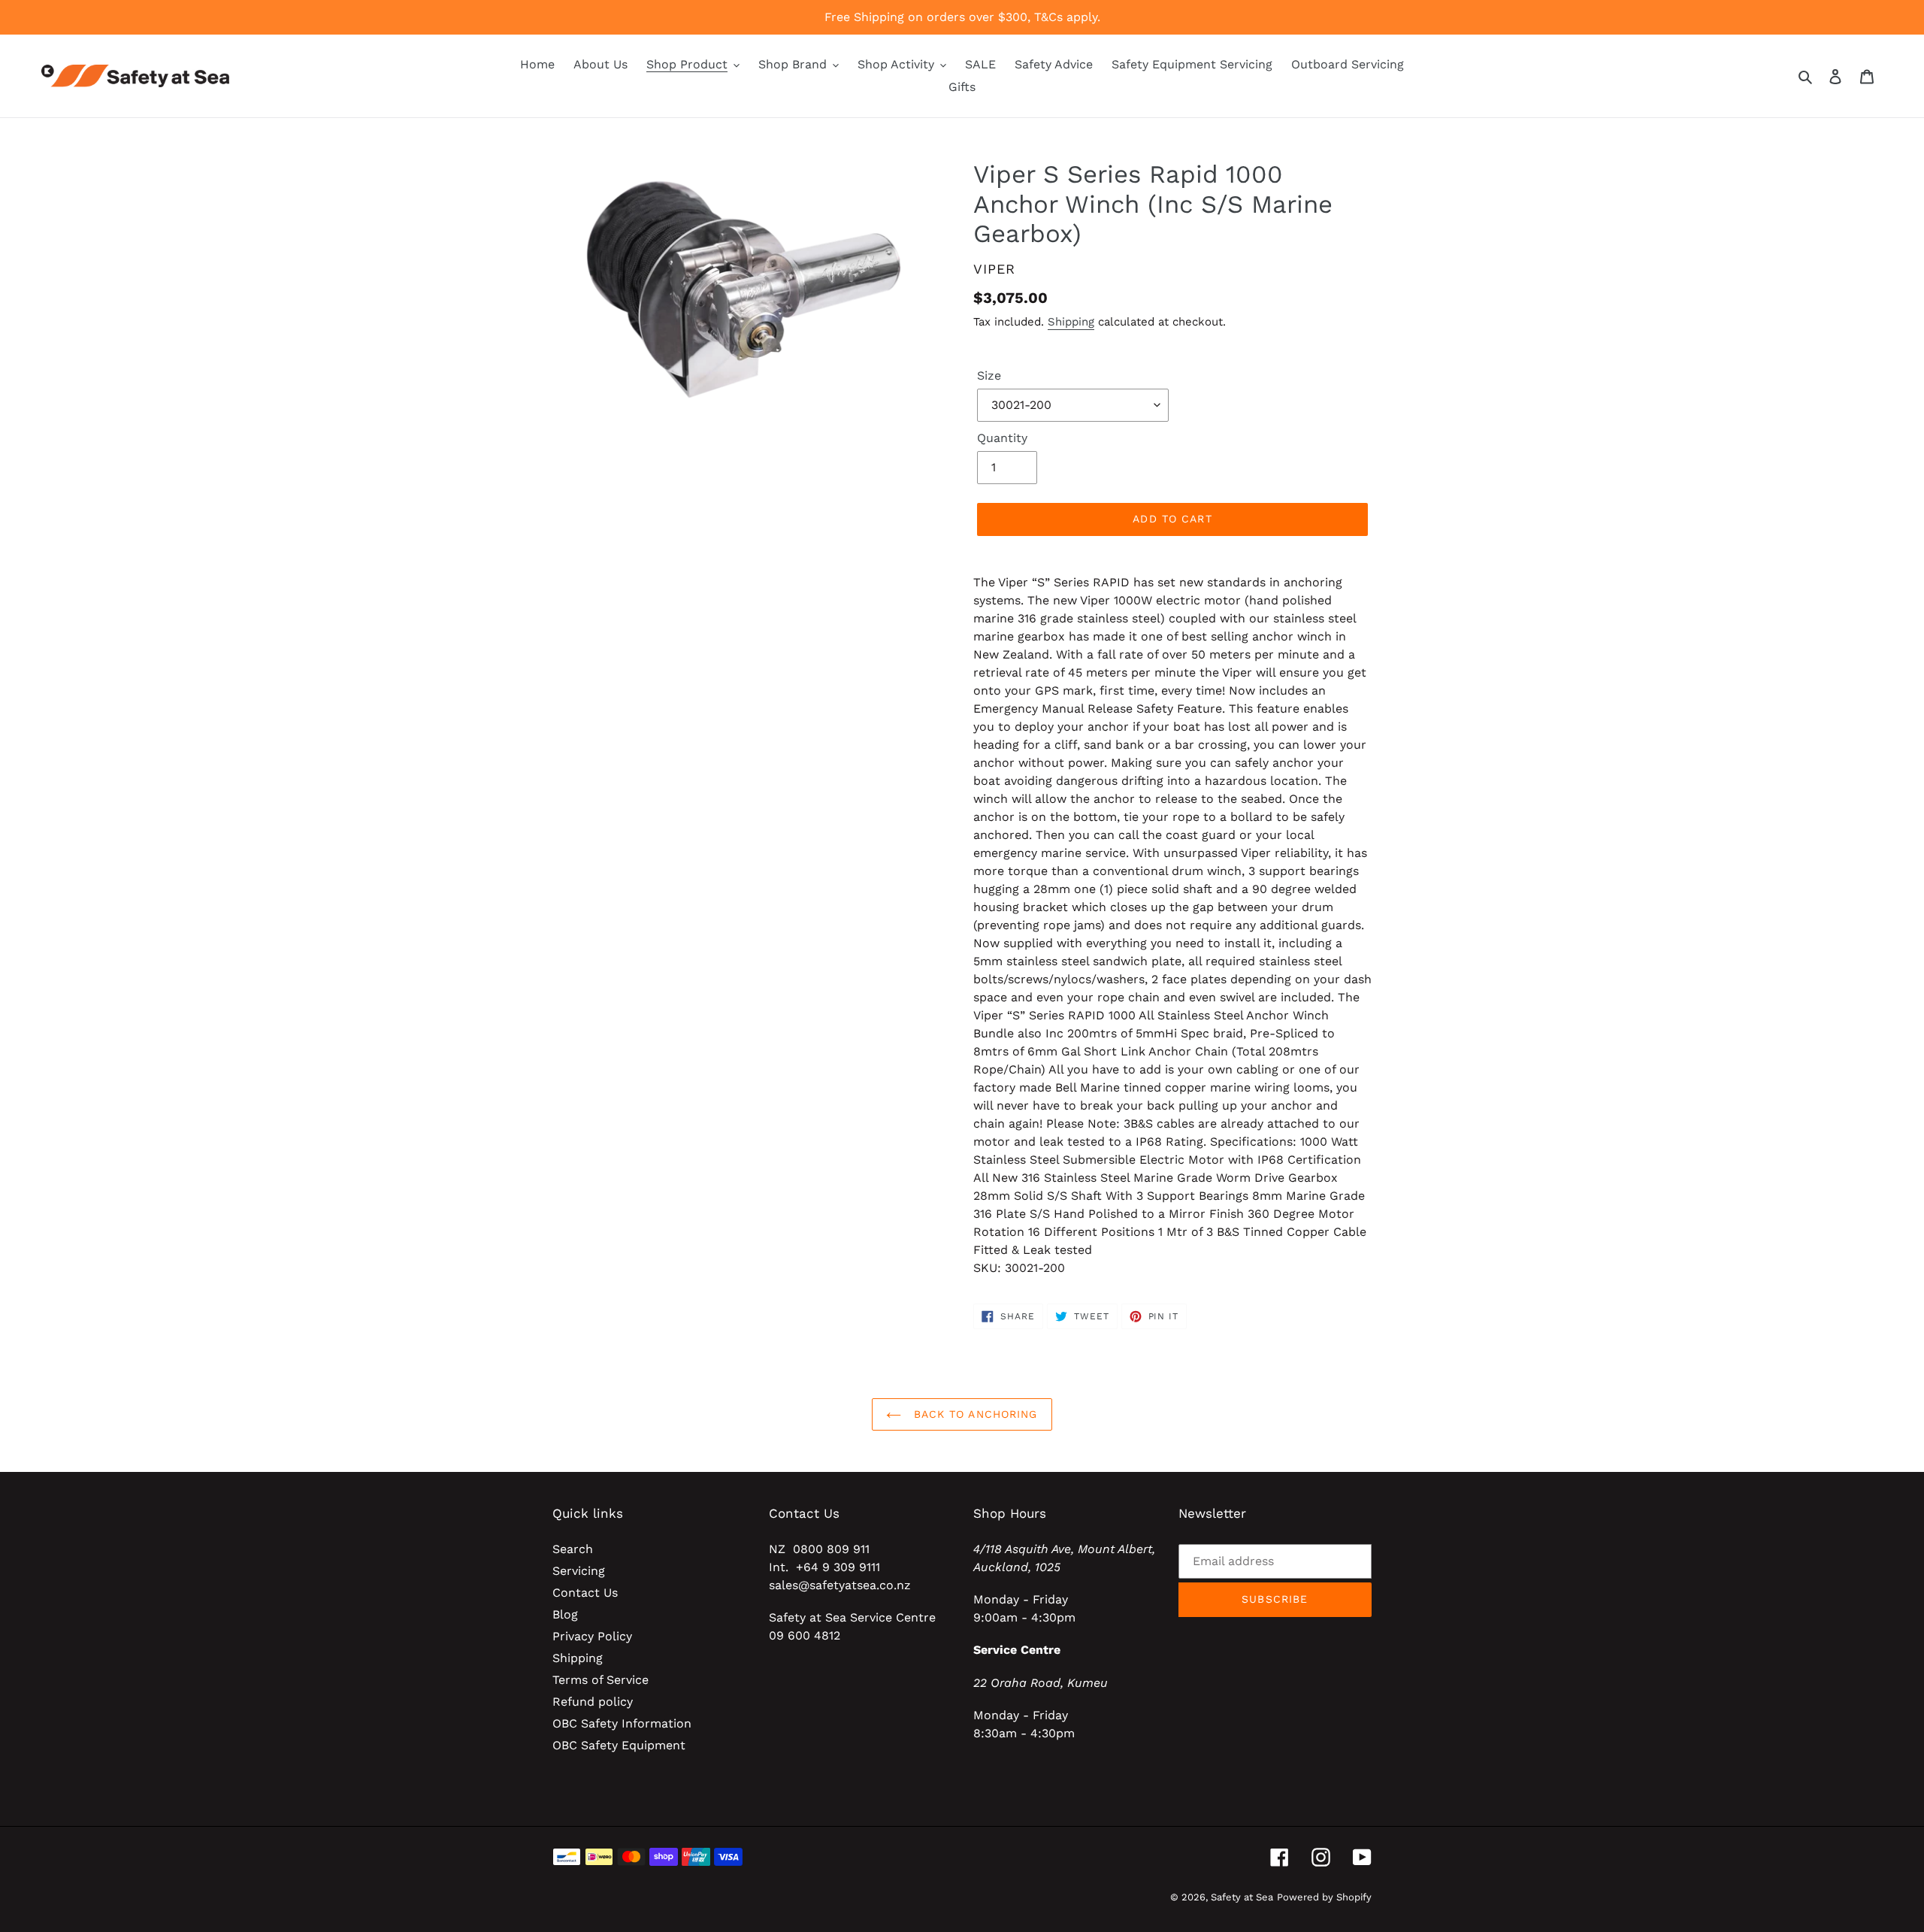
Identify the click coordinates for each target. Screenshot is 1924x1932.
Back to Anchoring (973, 1414)
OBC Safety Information (622, 1723)
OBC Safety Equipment (619, 1745)
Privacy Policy (592, 1636)
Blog (565, 1614)
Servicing (579, 1571)
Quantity (1002, 438)
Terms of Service (600, 1680)
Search (573, 1549)
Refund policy (593, 1702)
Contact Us (585, 1593)
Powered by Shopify (1324, 1897)
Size (989, 375)
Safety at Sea (1242, 1897)
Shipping (1071, 322)
